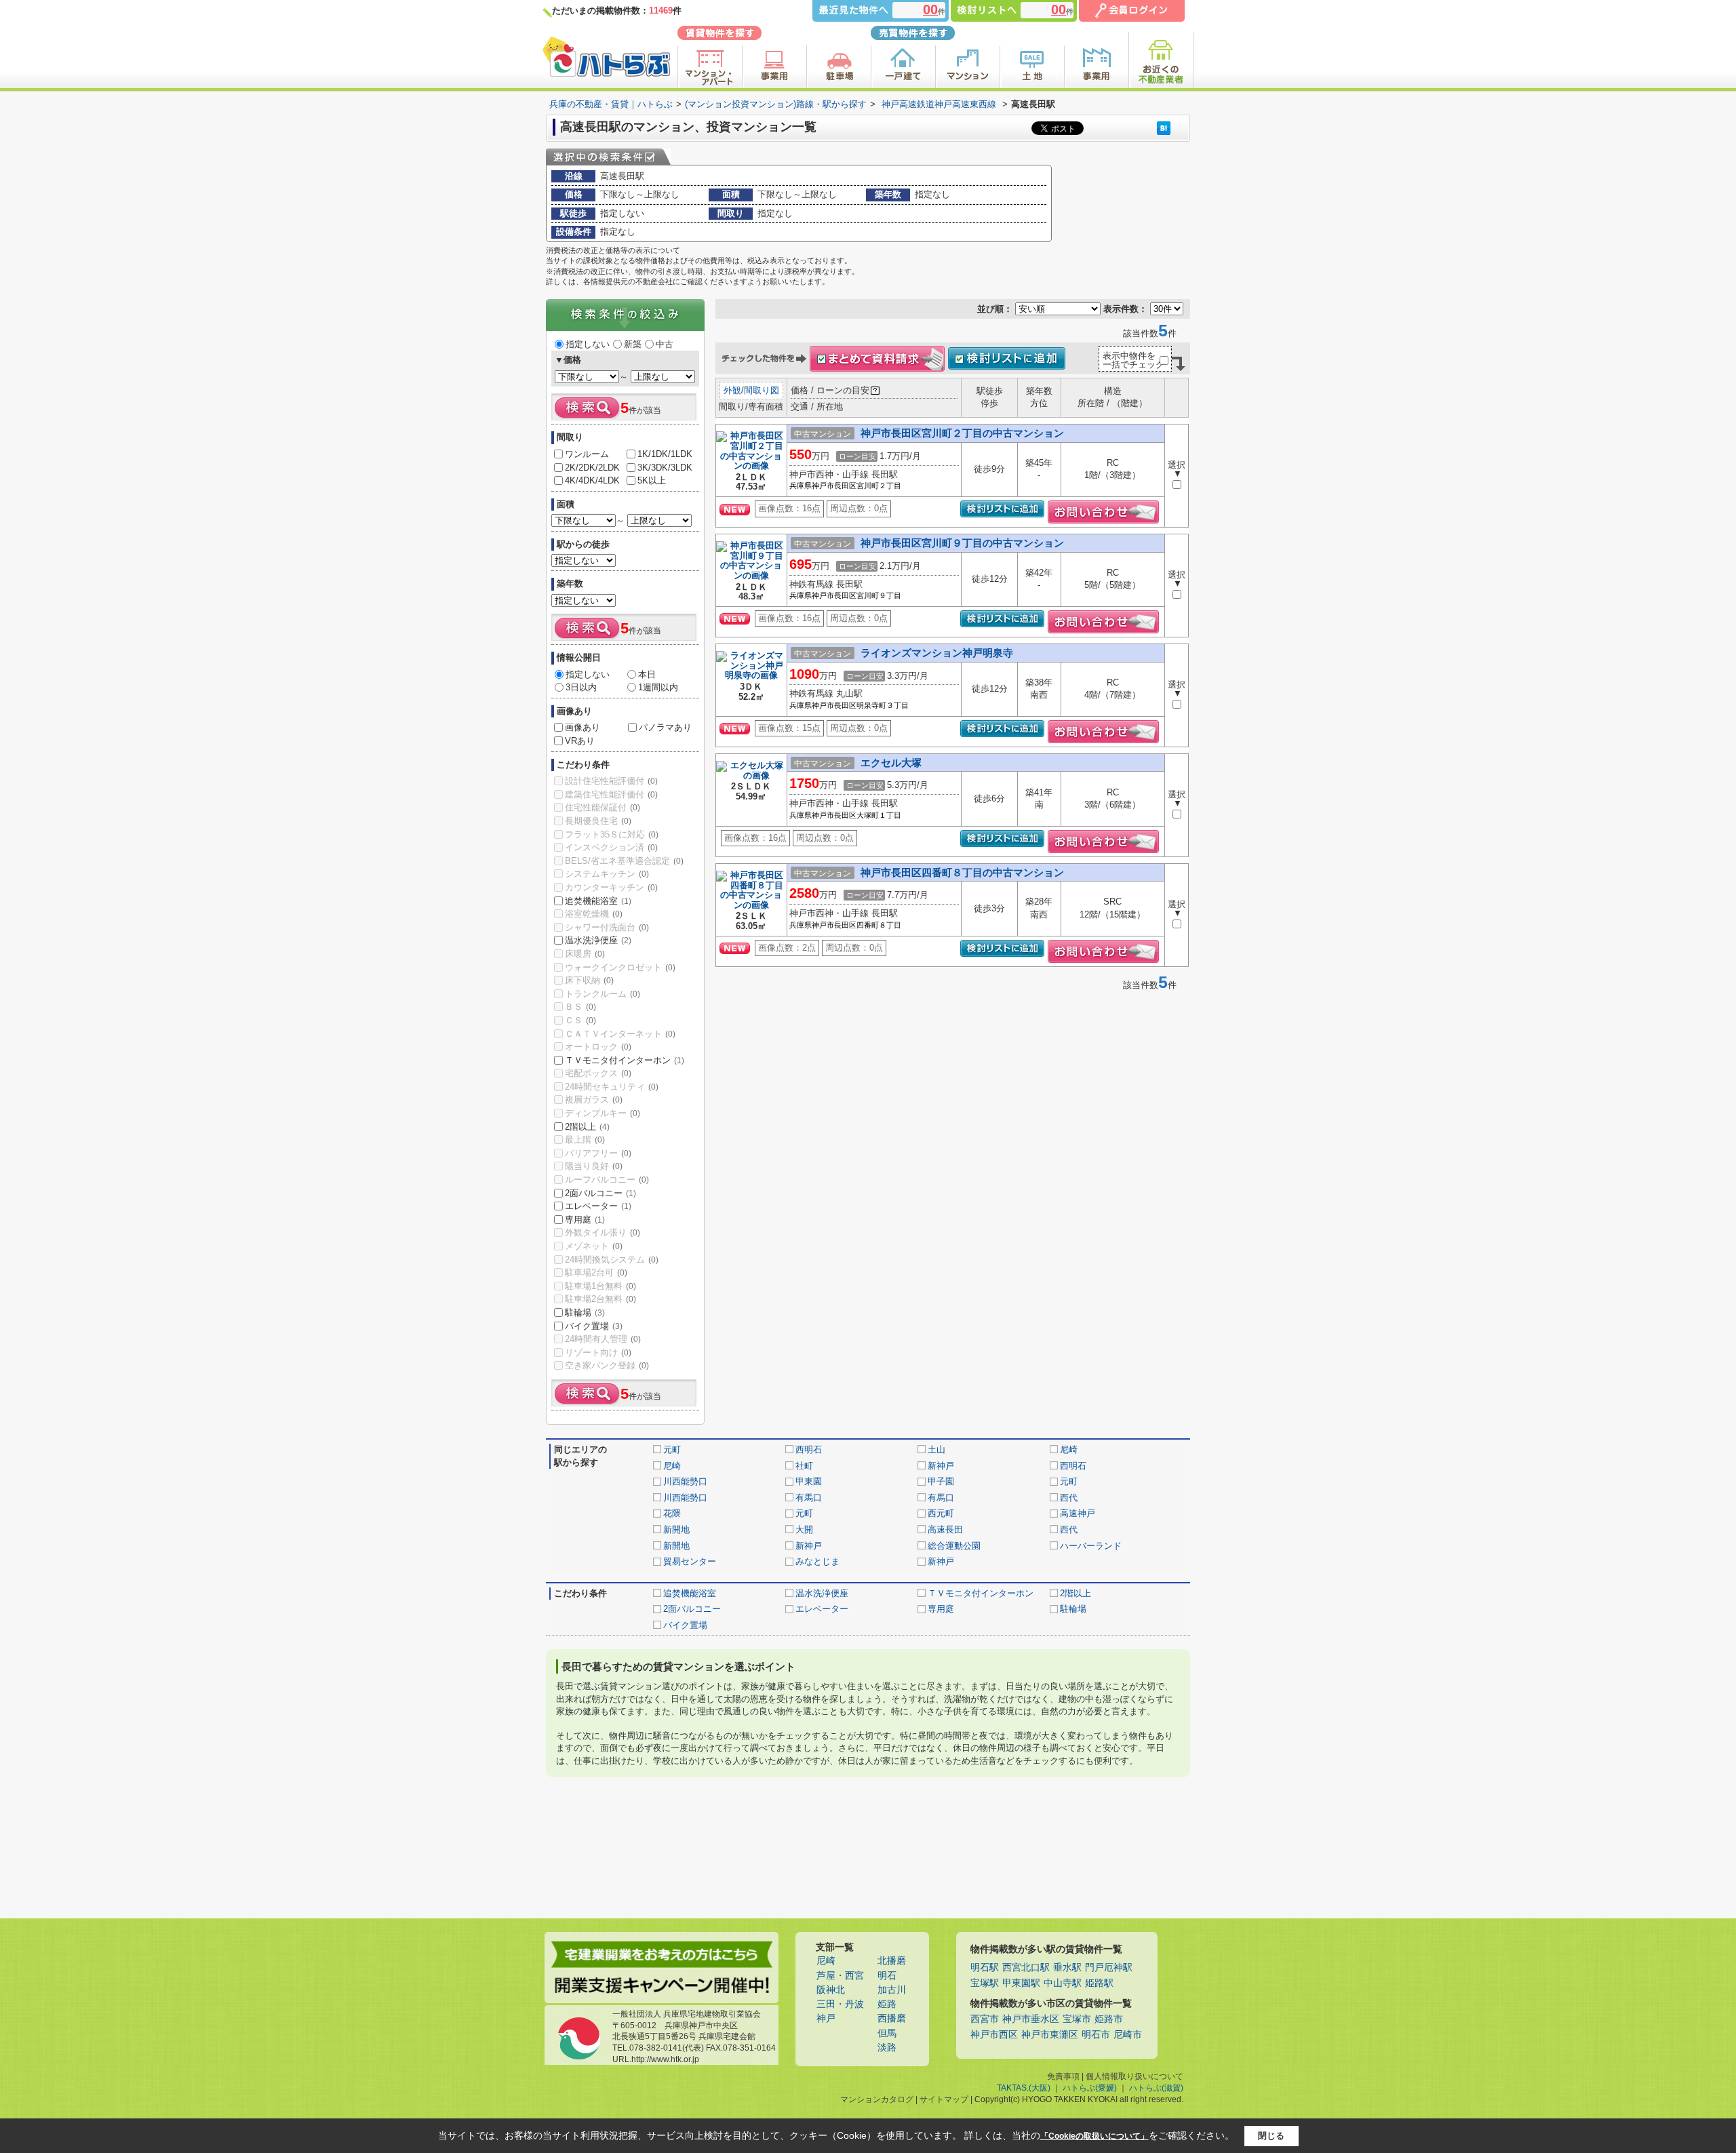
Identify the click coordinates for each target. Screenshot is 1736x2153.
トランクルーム (603, 994)
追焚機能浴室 (598, 901)
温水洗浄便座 (598, 940)
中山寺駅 (1063, 1983)
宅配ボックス (598, 1073)
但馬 (887, 2033)
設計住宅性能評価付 (611, 781)
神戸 (826, 2018)
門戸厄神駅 (1109, 1968)
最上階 (585, 1140)
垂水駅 (1067, 1968)
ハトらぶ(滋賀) (1156, 2088)
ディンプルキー (603, 1113)
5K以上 (652, 480)
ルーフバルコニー (607, 1180)
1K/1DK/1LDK (665, 454)
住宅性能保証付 (603, 807)
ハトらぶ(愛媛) (1090, 2088)
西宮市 (985, 2019)
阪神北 (831, 1990)
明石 (887, 1976)
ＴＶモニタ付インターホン (625, 1060)
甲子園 (941, 1481)
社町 (804, 1466)
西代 (1069, 1498)
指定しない (588, 344)
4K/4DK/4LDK (592, 480)
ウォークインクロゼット (620, 967)
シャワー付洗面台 (607, 927)
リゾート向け (598, 1352)
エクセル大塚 (891, 763)
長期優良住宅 (598, 821)
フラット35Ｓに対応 (612, 834)
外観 (732, 390)
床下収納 (589, 980)
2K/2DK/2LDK (592, 468)
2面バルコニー (600, 1193)
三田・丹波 (840, 2004)
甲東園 (809, 1481)
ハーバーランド (1091, 1546)
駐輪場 (585, 1312)
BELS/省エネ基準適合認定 (624, 861)
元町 (672, 1449)
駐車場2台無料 (600, 1299)
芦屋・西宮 (840, 1976)
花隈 (672, 1513)
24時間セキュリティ (612, 1087)
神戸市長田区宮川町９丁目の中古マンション (962, 543)
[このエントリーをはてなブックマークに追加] (1164, 128)
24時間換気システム (612, 1260)
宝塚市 (1077, 2019)
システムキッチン (607, 874)
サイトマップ (944, 2099)
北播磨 (892, 1961)
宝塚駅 (985, 1983)
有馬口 (809, 1498)
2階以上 (587, 1127)
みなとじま (817, 1561)
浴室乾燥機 (594, 914)
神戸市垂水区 (1031, 2019)
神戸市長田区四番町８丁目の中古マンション (962, 872)
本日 (647, 674)
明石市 (1096, 2035)
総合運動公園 (954, 1546)
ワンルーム (587, 454)
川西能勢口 (685, 1481)
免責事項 (1063, 2076)
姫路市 (1109, 2019)
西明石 (809, 1449)
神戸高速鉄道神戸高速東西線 (939, 104)
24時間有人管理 (603, 1339)
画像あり (583, 727)
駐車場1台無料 (600, 1286)
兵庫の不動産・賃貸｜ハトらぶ (611, 104)
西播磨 (892, 2018)
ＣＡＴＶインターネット (620, 1034)
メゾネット (594, 1246)
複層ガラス (594, 1100)
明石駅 (985, 1968)
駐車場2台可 (596, 1272)
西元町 (941, 1513)
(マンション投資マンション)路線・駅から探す (776, 104)
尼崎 (1069, 1449)
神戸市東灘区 (1050, 2035)
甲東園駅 (1021, 1983)
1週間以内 (658, 687)
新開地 (676, 1529)
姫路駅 (1099, 1983)
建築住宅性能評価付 (611, 794)
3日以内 (581, 687)
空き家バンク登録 (607, 1365)
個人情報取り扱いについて (1135, 2076)
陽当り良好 (594, 1166)
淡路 (887, 2048)
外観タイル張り (603, 1232)
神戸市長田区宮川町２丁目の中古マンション (962, 433)
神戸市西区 (994, 2035)
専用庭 (585, 1220)
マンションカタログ (877, 2099)
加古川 (892, 1990)
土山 (936, 1449)
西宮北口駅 (1026, 1968)
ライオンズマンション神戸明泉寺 (937, 653)
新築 (633, 344)
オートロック (598, 1047)
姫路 (887, 2004)
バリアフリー (598, 1153)
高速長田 (945, 1529)
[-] (751, 467)
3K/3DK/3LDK (665, 468)
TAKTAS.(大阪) (1024, 2088)
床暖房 (585, 954)
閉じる (1271, 2136)
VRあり (580, 741)
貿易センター (690, 1561)
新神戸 (941, 1466)
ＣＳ (580, 1020)
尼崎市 (1128, 2035)
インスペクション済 (611, 847)
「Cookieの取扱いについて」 (1094, 2136)
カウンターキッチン (611, 887)
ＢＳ (580, 1007)
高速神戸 (1078, 1513)
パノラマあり (665, 727)
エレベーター (598, 1206)
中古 (665, 344)
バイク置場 (594, 1326)
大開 (804, 1529)
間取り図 (762, 390)
